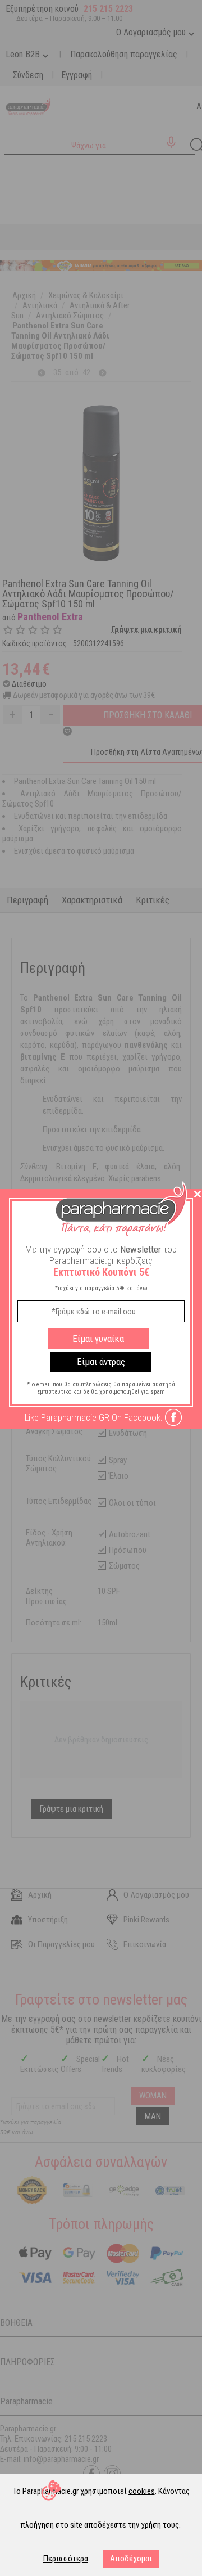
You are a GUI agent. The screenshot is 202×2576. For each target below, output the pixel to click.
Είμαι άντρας (101, 1362)
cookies (142, 2491)
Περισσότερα (66, 2559)
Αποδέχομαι (131, 2559)
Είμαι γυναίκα (98, 1339)
